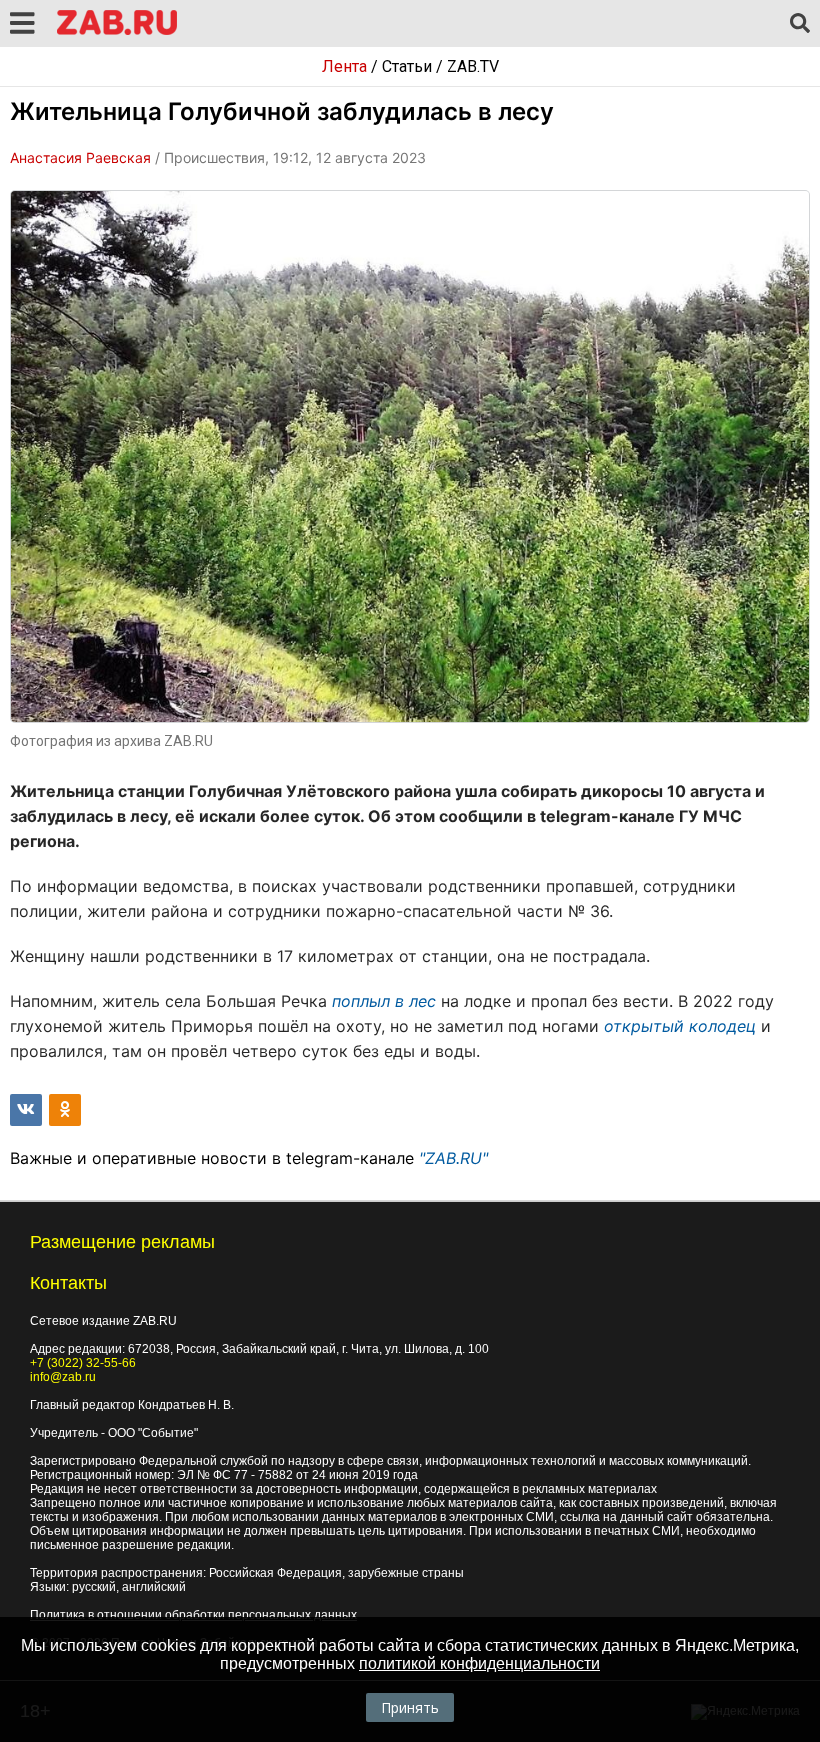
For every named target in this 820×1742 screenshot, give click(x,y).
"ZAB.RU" (453, 1158)
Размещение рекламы (122, 1242)
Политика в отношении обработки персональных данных (193, 1615)
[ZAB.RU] (117, 31)
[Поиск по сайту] (800, 24)
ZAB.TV (473, 66)
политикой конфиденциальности (479, 1663)
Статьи (407, 66)
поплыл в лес (386, 1001)
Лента (344, 66)
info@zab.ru (63, 1377)
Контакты (68, 1283)
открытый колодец (682, 1026)
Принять (410, 1707)
